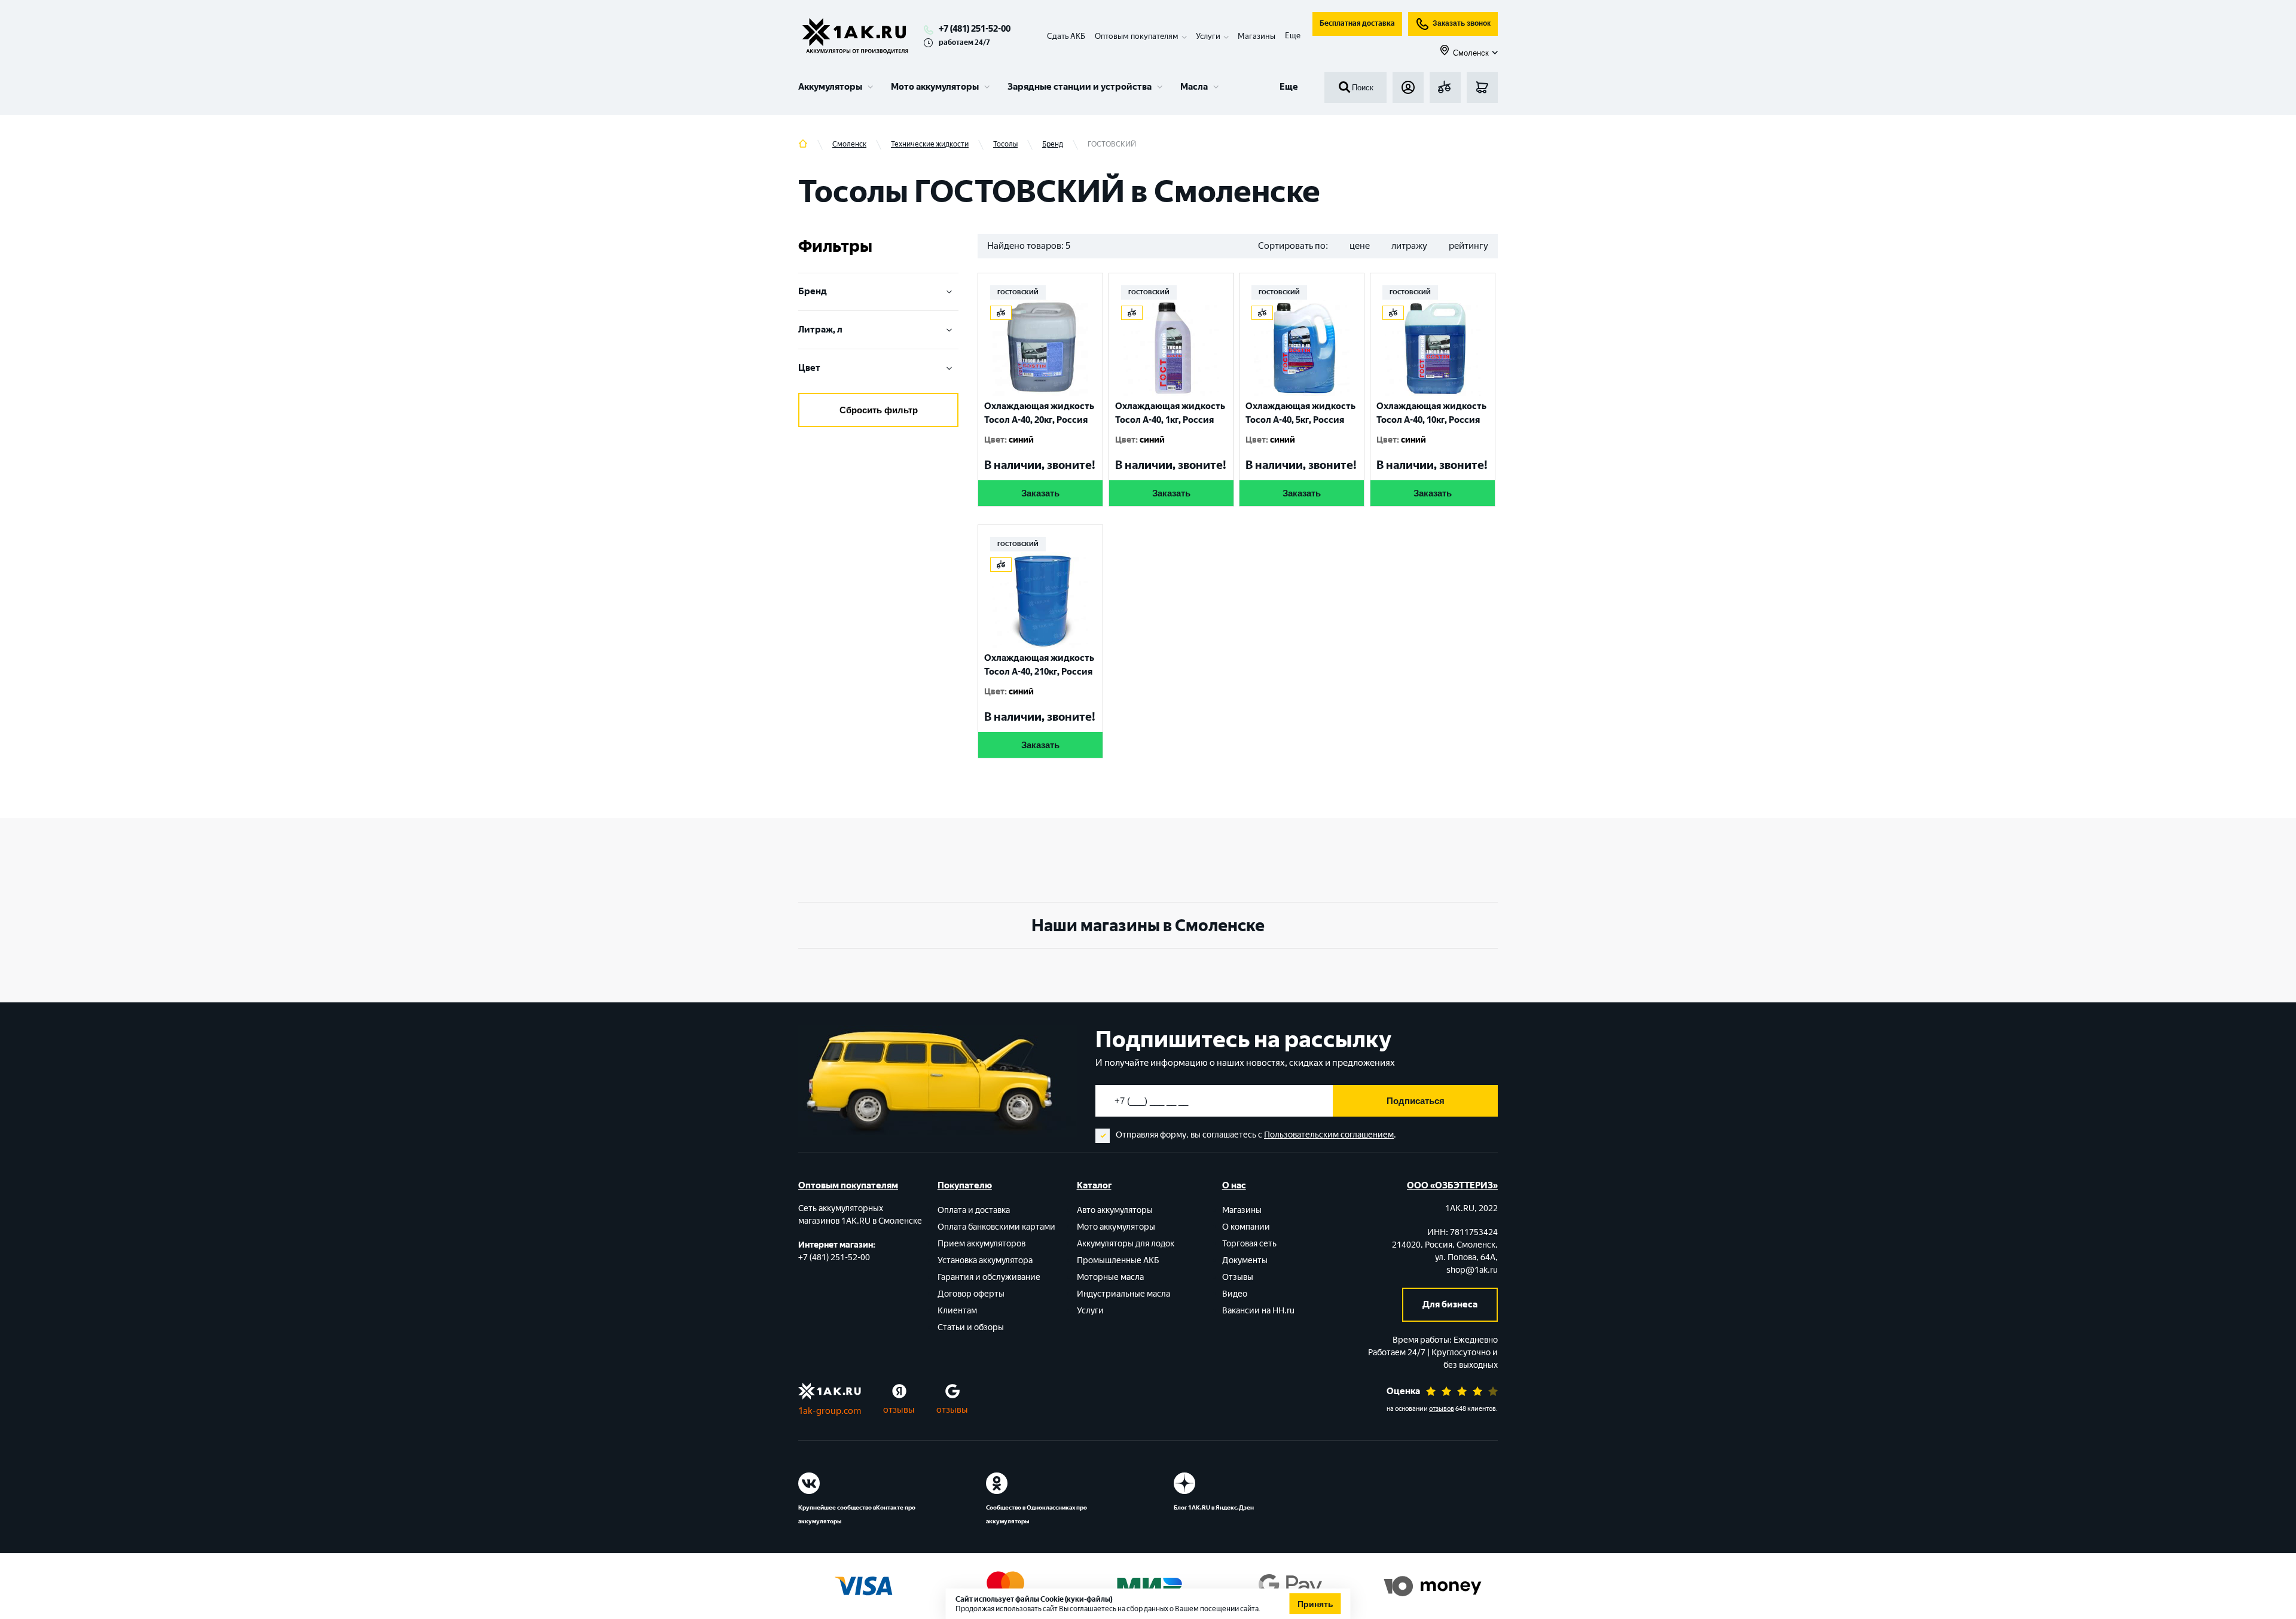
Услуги (1090, 1311)
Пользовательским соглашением (1329, 1135)
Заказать (1040, 493)
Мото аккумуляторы (935, 87)
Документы (1245, 1260)
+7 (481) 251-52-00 (975, 29)
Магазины (1257, 36)
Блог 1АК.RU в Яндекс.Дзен (1214, 1507)
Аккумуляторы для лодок (1126, 1244)
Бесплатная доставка (1357, 23)
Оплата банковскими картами (996, 1227)
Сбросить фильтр (879, 410)
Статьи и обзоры (971, 1327)
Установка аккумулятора (985, 1260)
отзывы (899, 1410)
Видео (1235, 1294)
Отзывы (1238, 1277)
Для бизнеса (1450, 1304)
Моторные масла (1110, 1277)
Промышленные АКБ (1118, 1260)
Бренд (813, 291)
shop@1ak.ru (1472, 1270)
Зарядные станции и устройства (1080, 87)
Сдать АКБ (1066, 36)
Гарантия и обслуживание (989, 1277)
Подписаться (1416, 1101)
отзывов (1442, 1409)
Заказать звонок (1462, 23)
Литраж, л (820, 330)
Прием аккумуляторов (981, 1244)
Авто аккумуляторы (1115, 1210)
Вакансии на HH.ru (1258, 1311)
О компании (1246, 1227)
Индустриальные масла (1123, 1294)
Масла (1194, 87)
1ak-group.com (830, 1411)
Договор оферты (971, 1294)
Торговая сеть (1249, 1244)
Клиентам (957, 1311)
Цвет (809, 368)
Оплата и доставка (974, 1210)
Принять (1315, 1604)
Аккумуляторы (830, 87)
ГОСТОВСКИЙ (1018, 292)
